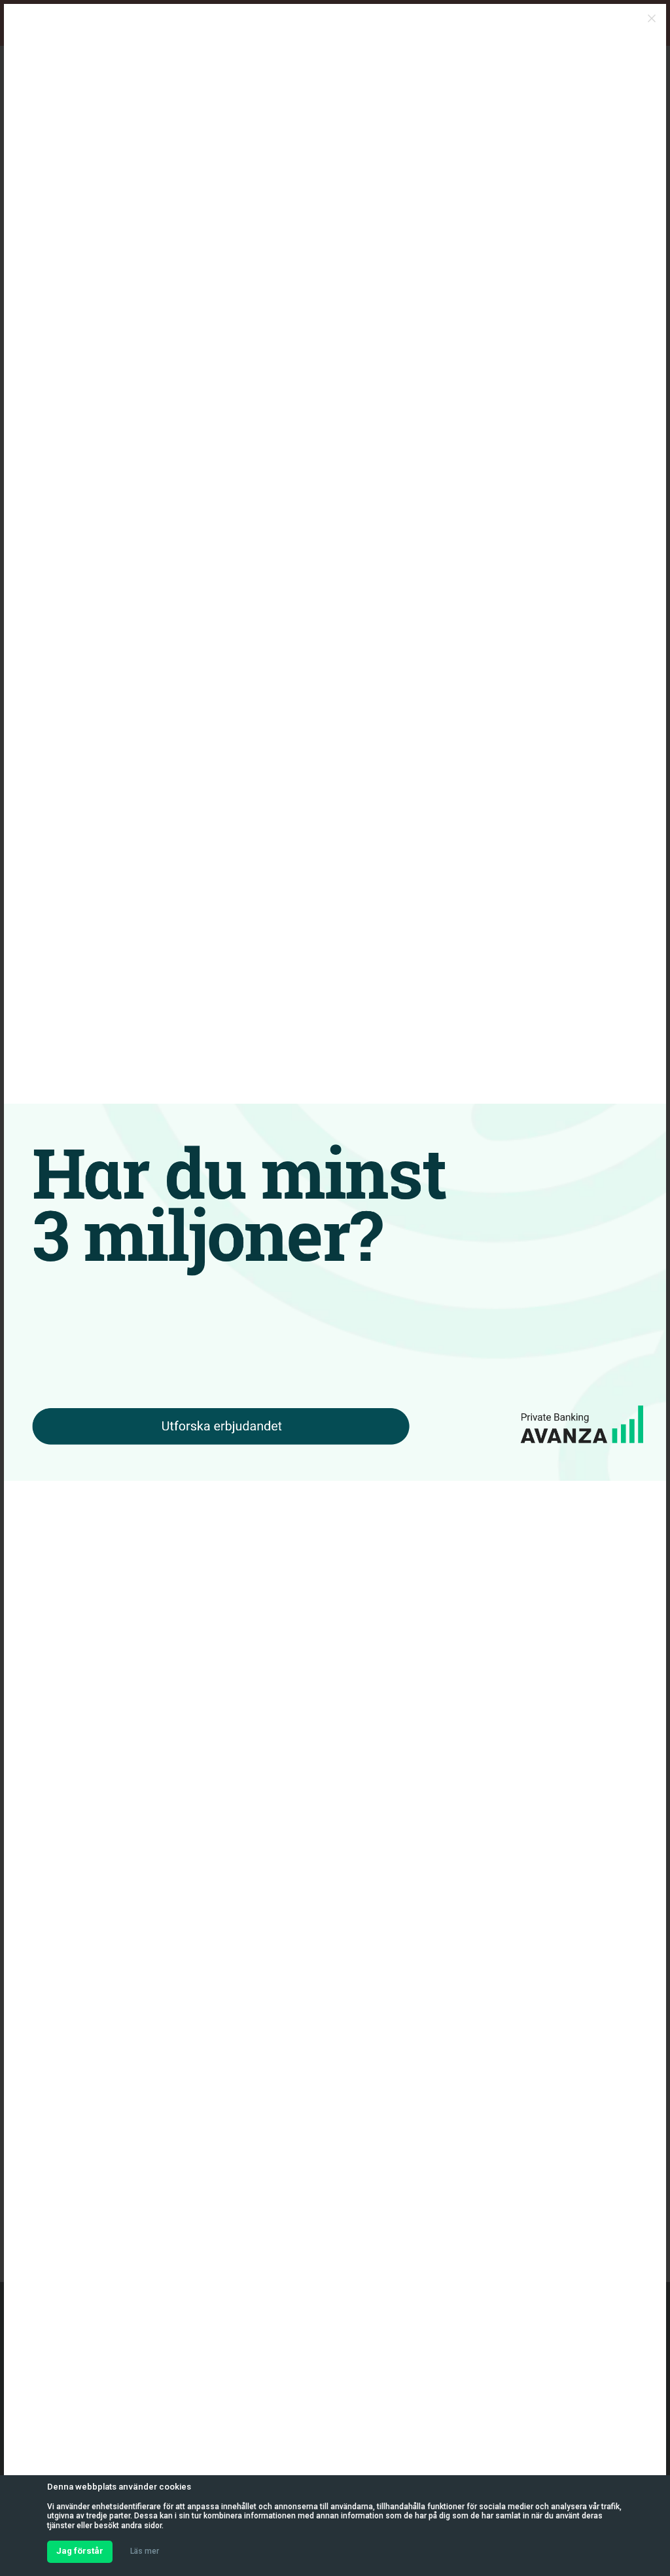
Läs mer (145, 2551)
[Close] (652, 18)
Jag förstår (80, 2551)
